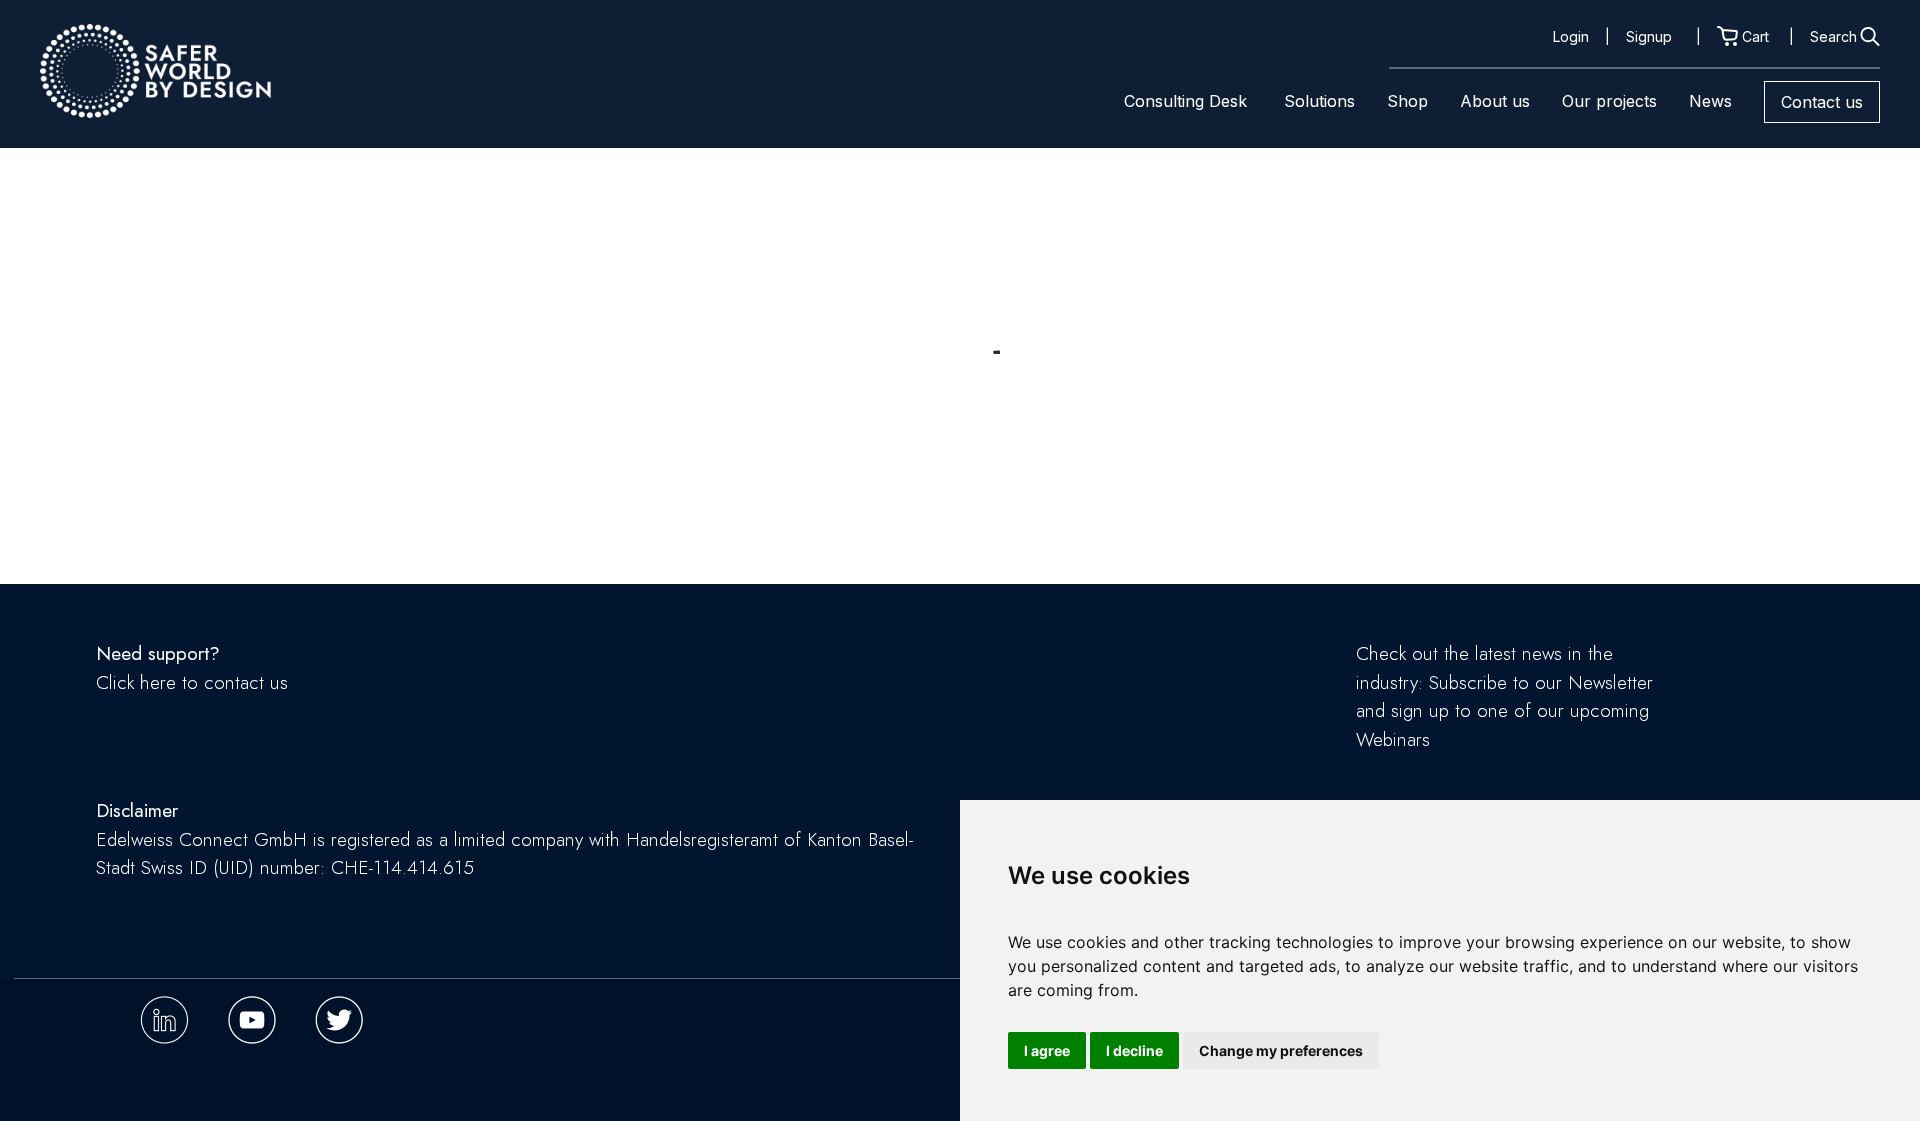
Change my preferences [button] (1281, 1050)
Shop (1407, 101)
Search (1833, 36)
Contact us (1822, 102)
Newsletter (1610, 682)
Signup (1649, 36)
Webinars (1393, 739)
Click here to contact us (192, 682)
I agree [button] (1047, 1050)
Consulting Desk (1185, 101)
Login (1571, 36)
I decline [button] (1134, 1050)
